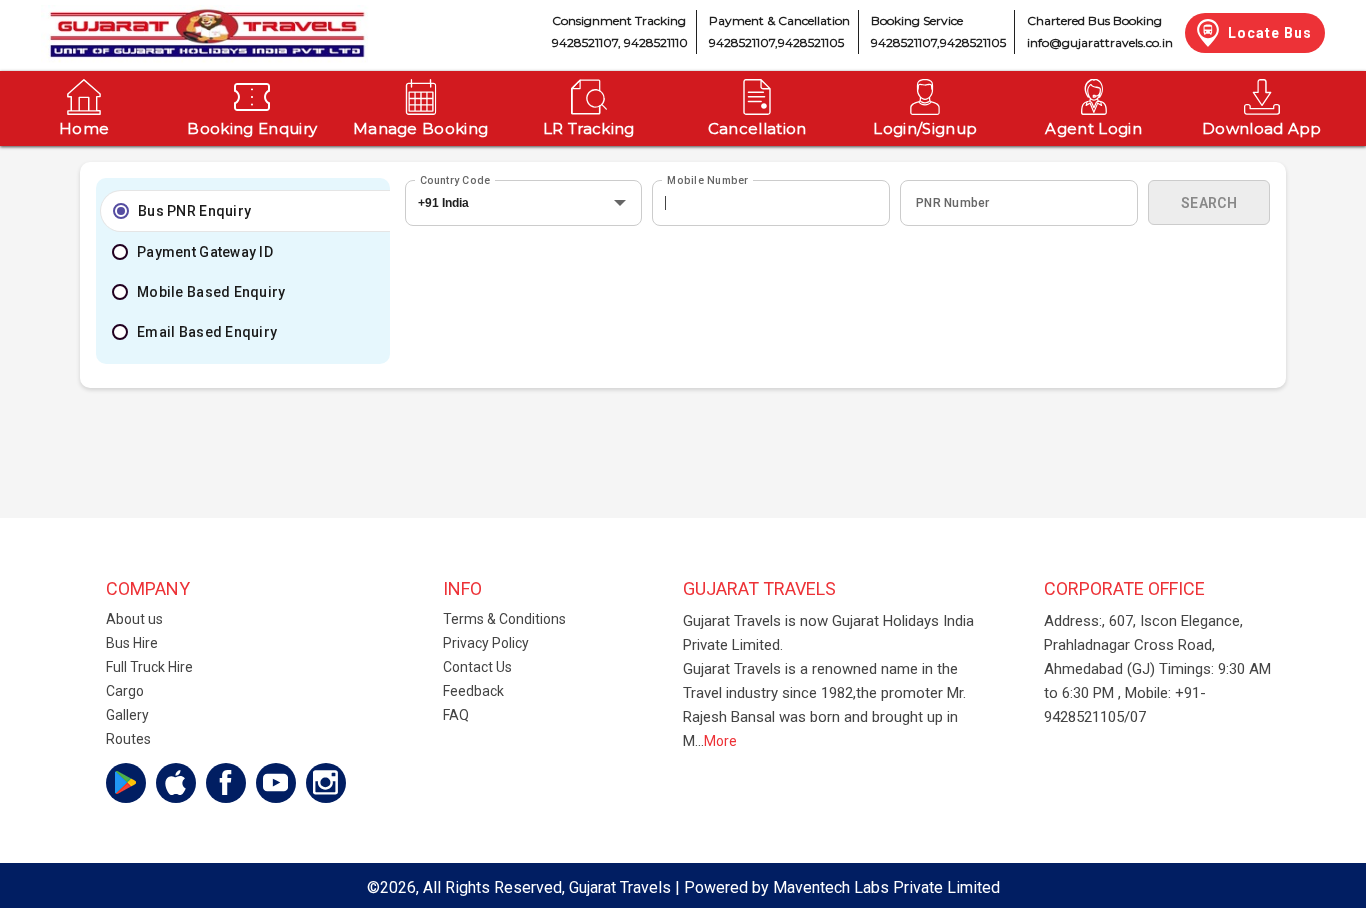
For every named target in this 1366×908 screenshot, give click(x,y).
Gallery (127, 715)
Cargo (125, 691)
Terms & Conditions (504, 619)
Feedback (473, 691)
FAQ (456, 715)
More (720, 741)
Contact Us (477, 667)
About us (134, 619)
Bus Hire (132, 643)
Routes (128, 739)
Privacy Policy (486, 643)
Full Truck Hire (149, 667)
